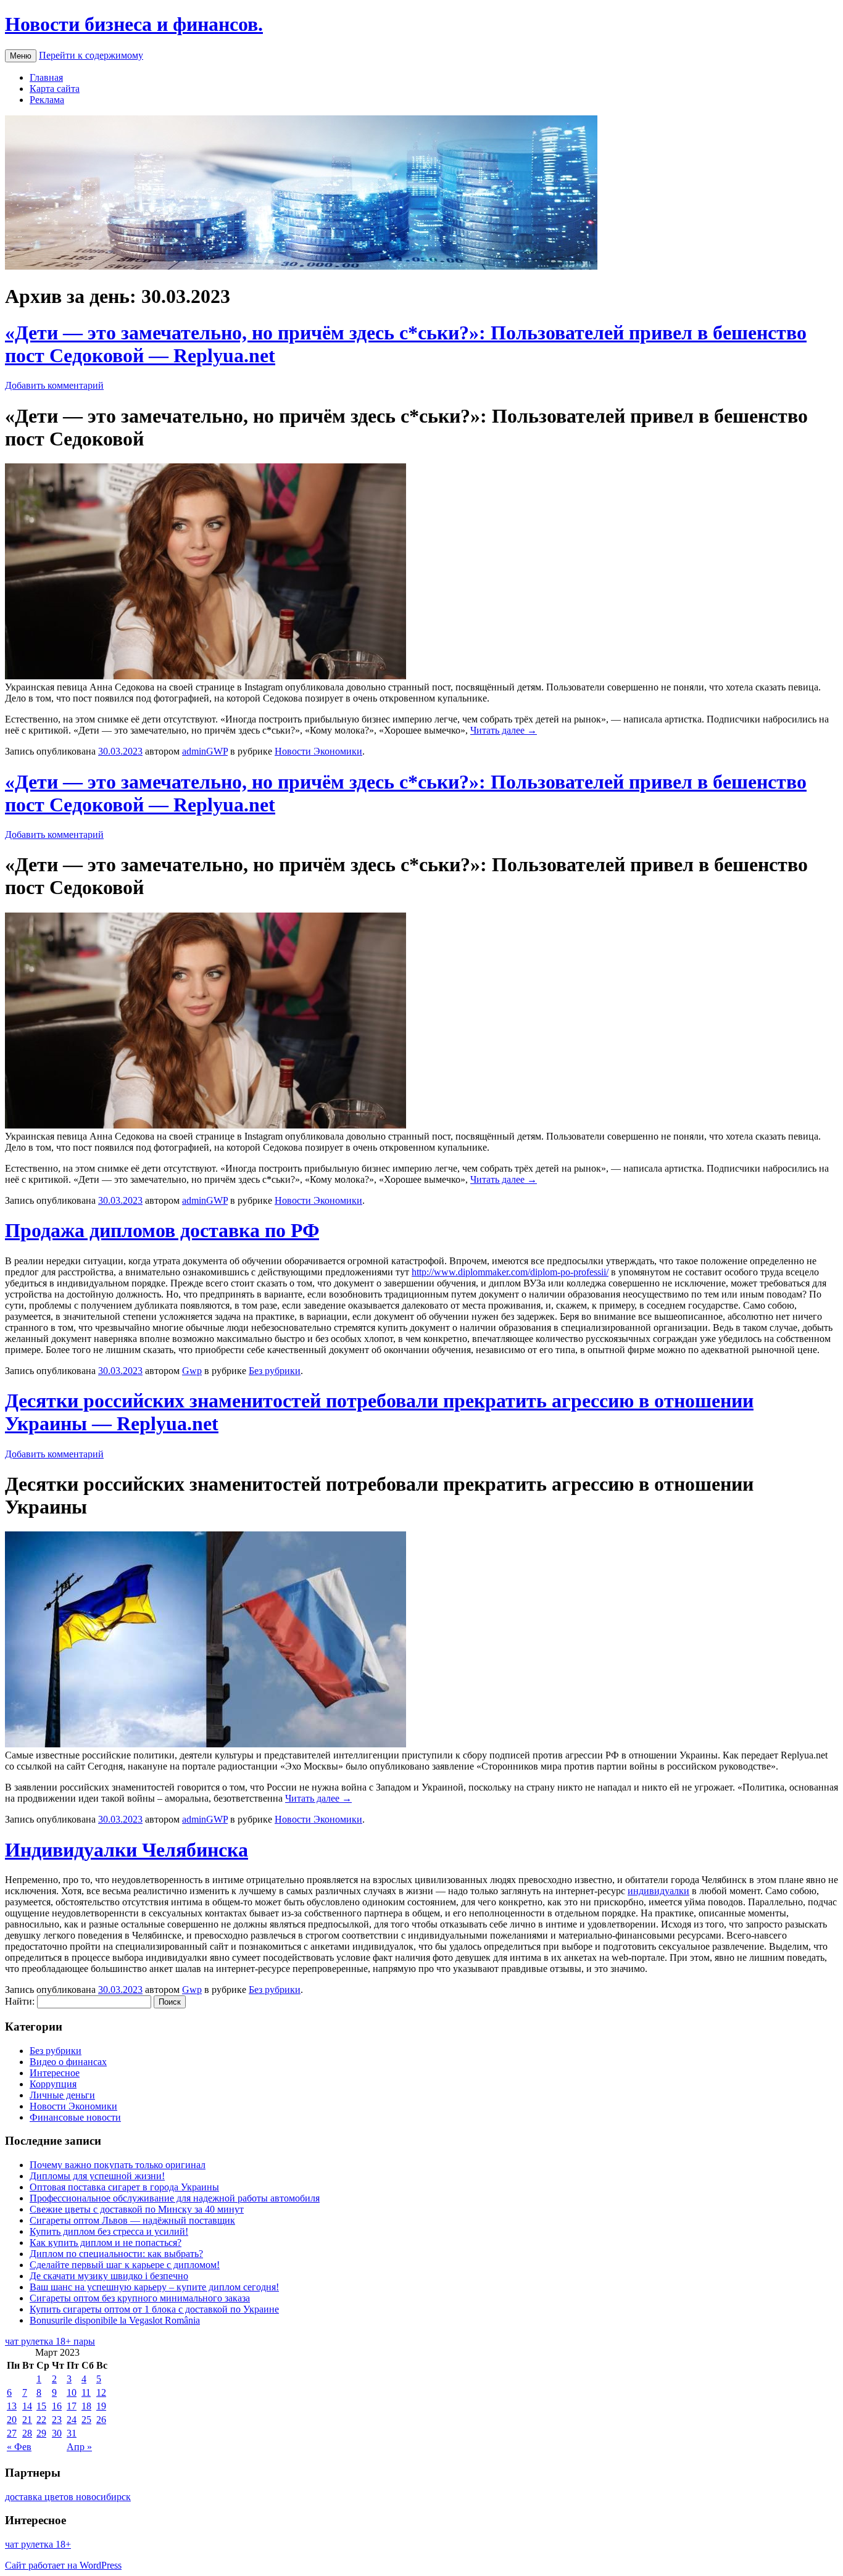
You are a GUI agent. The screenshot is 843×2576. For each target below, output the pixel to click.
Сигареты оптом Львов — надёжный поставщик (132, 2220)
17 (72, 2406)
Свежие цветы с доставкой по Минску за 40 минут (137, 2209)
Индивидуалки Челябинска (127, 1850)
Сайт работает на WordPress (63, 2565)
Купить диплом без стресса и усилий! (109, 2231)
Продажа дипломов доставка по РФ (162, 1230)
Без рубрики (275, 1371)
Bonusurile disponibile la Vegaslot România (115, 2320)
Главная (46, 77)
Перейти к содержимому (91, 55)
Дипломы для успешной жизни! (97, 2176)
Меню (21, 56)
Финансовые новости (75, 2117)
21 (27, 2420)
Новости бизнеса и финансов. (134, 24)
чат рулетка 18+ (38, 2544)
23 (57, 2420)
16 (57, 2406)
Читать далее (504, 730)
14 (27, 2406)
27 (12, 2433)
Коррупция (53, 2084)
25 (86, 2420)
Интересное (55, 2073)
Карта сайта (55, 89)
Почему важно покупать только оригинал (118, 2165)
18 (86, 2406)
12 (101, 2392)
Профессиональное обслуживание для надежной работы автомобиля (175, 2198)
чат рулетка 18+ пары (50, 2341)
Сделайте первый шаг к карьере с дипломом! (125, 2265)
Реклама (47, 100)
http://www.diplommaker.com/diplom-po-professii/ (510, 1272)
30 (57, 2433)
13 (12, 2406)
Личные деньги (62, 2095)
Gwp (192, 1371)
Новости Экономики (318, 751)
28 (27, 2433)
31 (72, 2433)
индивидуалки (658, 1891)
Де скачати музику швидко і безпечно (109, 2276)
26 (101, 2420)
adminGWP (205, 751)
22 (41, 2420)
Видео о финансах (68, 2062)
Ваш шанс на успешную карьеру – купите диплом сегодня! (154, 2287)
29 (41, 2433)
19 (101, 2406)
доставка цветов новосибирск (68, 2497)
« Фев (19, 2447)
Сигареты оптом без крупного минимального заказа (140, 2298)
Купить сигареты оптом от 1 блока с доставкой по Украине (154, 2309)
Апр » (79, 2447)
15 (41, 2406)
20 (12, 2420)
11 (86, 2392)
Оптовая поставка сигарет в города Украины (124, 2187)
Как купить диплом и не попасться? (106, 2243)
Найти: (20, 2001)
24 (72, 2420)
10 (72, 2392)
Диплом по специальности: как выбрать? (116, 2254)
